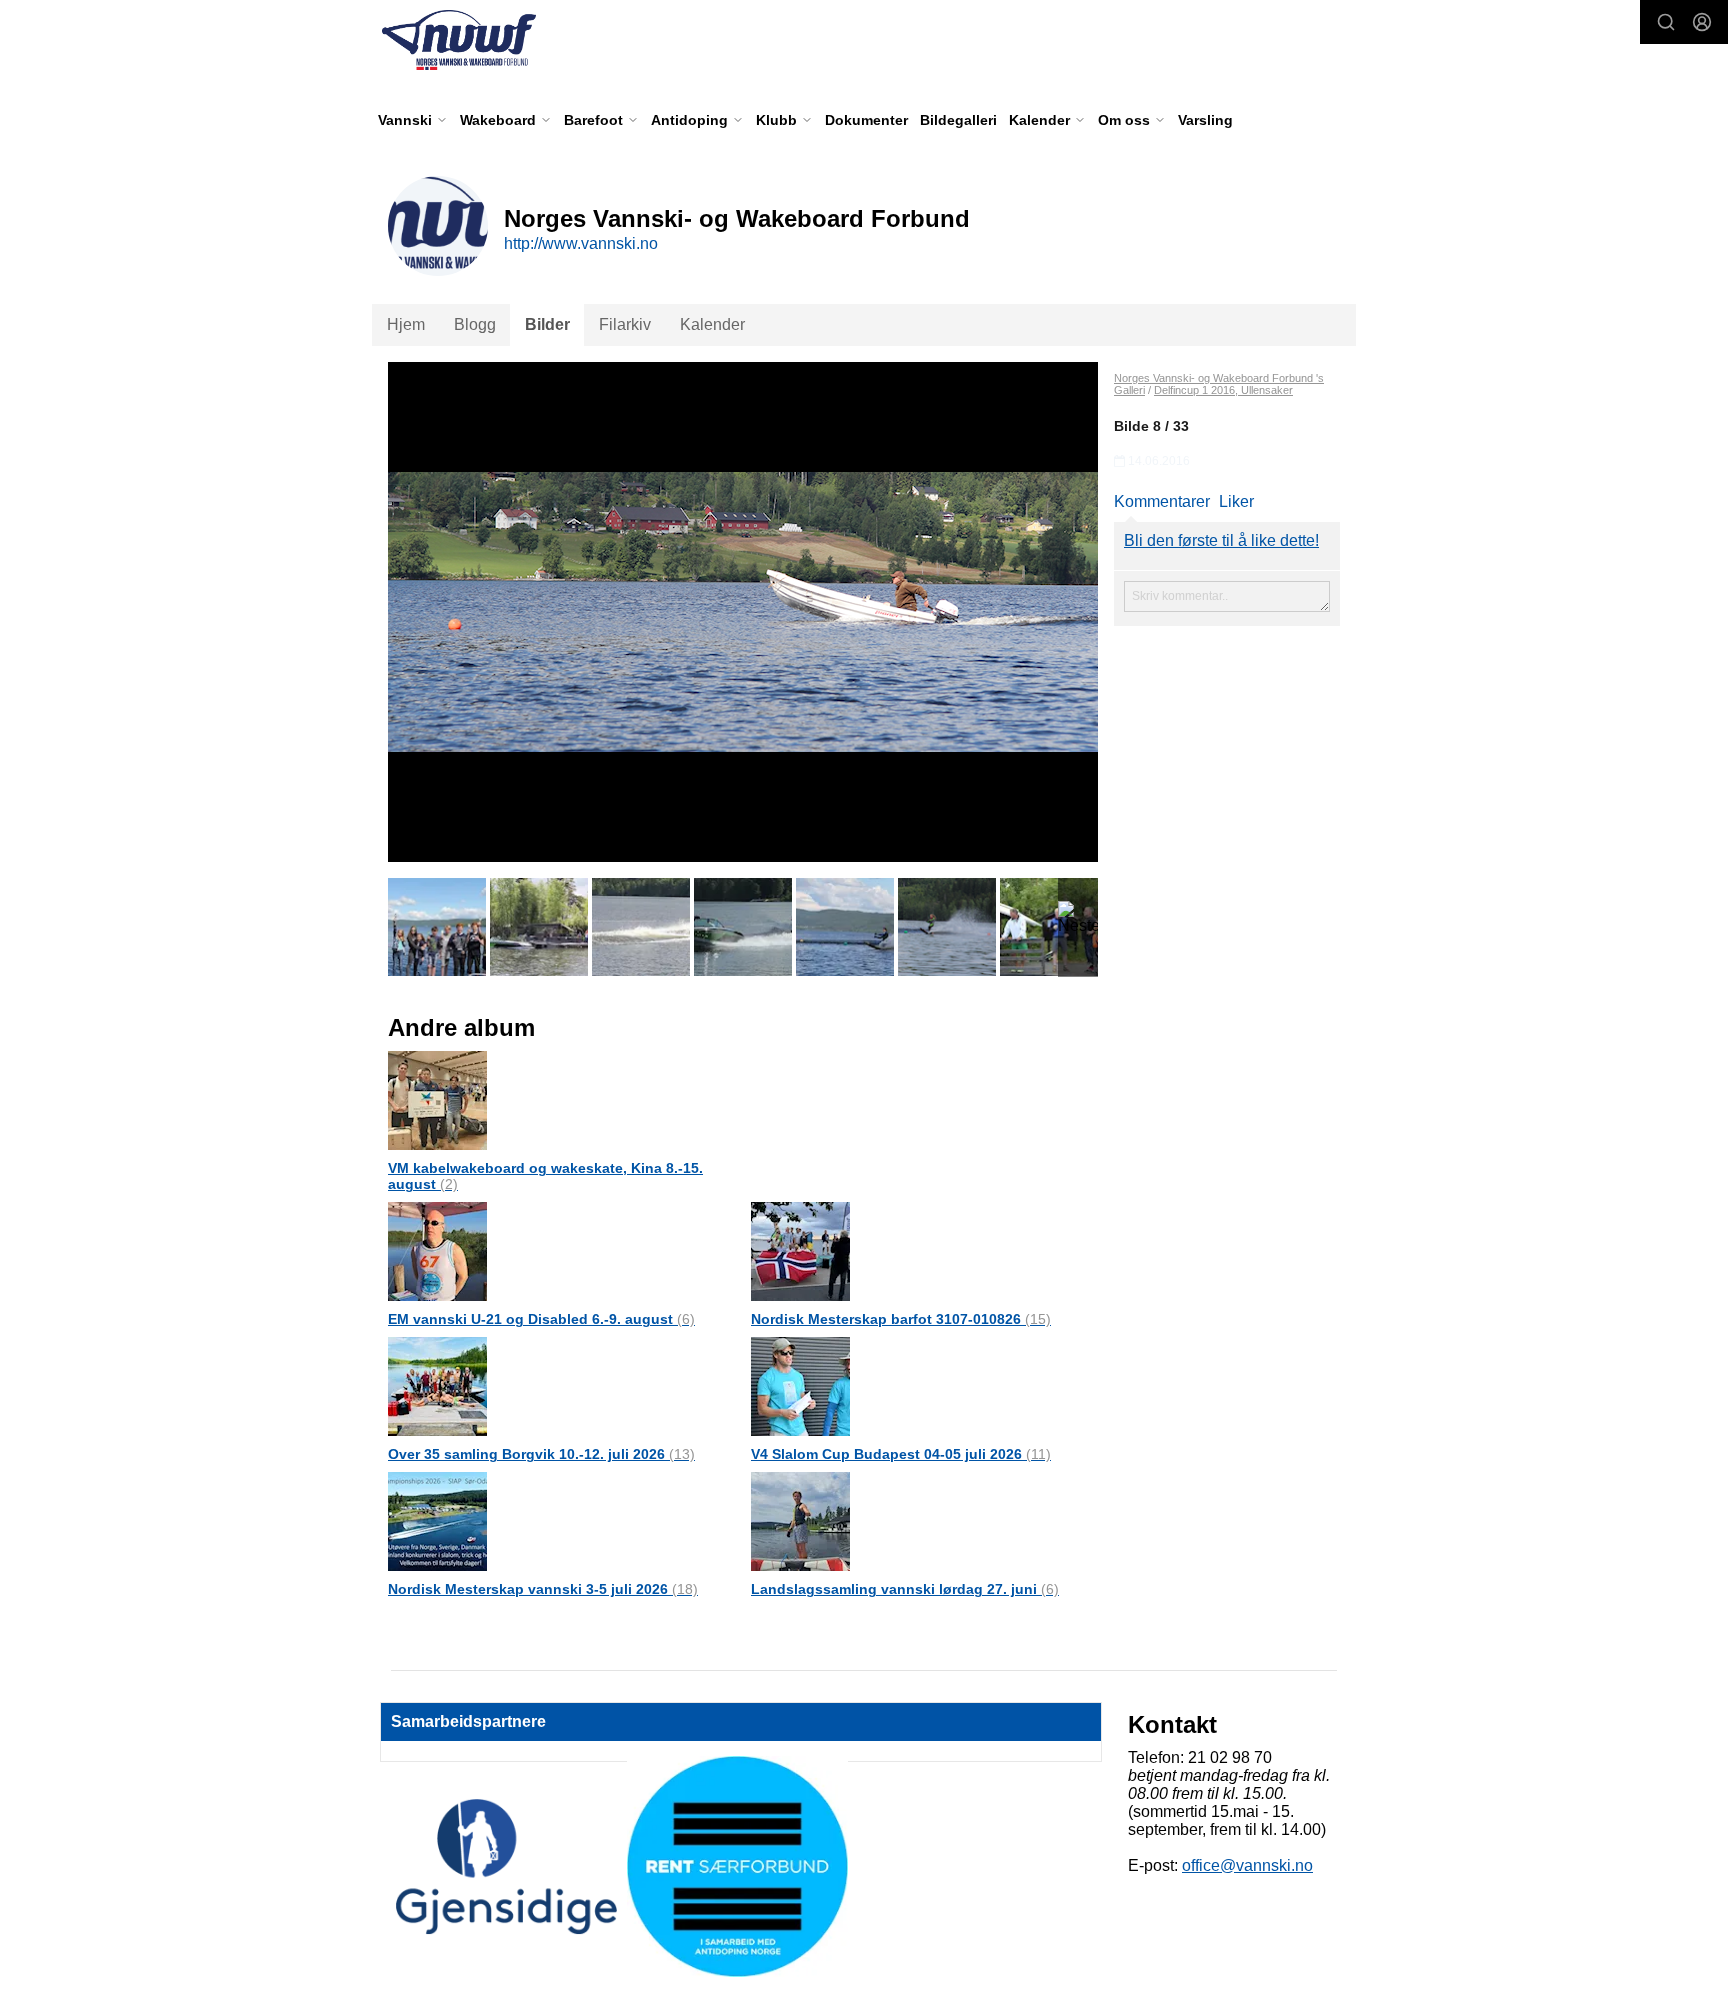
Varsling (1205, 120)
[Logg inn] (1702, 22)
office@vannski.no (1247, 1865)
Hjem (406, 324)
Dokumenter (866, 120)
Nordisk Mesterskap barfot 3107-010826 (901, 1319)
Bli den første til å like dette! (1221, 540)
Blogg (475, 324)
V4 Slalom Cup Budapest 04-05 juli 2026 (901, 1454)
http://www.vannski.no (581, 243)
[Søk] (1666, 22)
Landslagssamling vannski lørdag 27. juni (905, 1589)
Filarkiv (625, 324)
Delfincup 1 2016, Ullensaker (1223, 390)
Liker (1236, 501)
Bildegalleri (958, 120)
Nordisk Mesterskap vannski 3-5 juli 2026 (543, 1589)
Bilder (547, 324)
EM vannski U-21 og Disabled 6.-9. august (541, 1319)
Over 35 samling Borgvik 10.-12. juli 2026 (541, 1454)
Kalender (712, 324)
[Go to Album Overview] (437, 1099)
